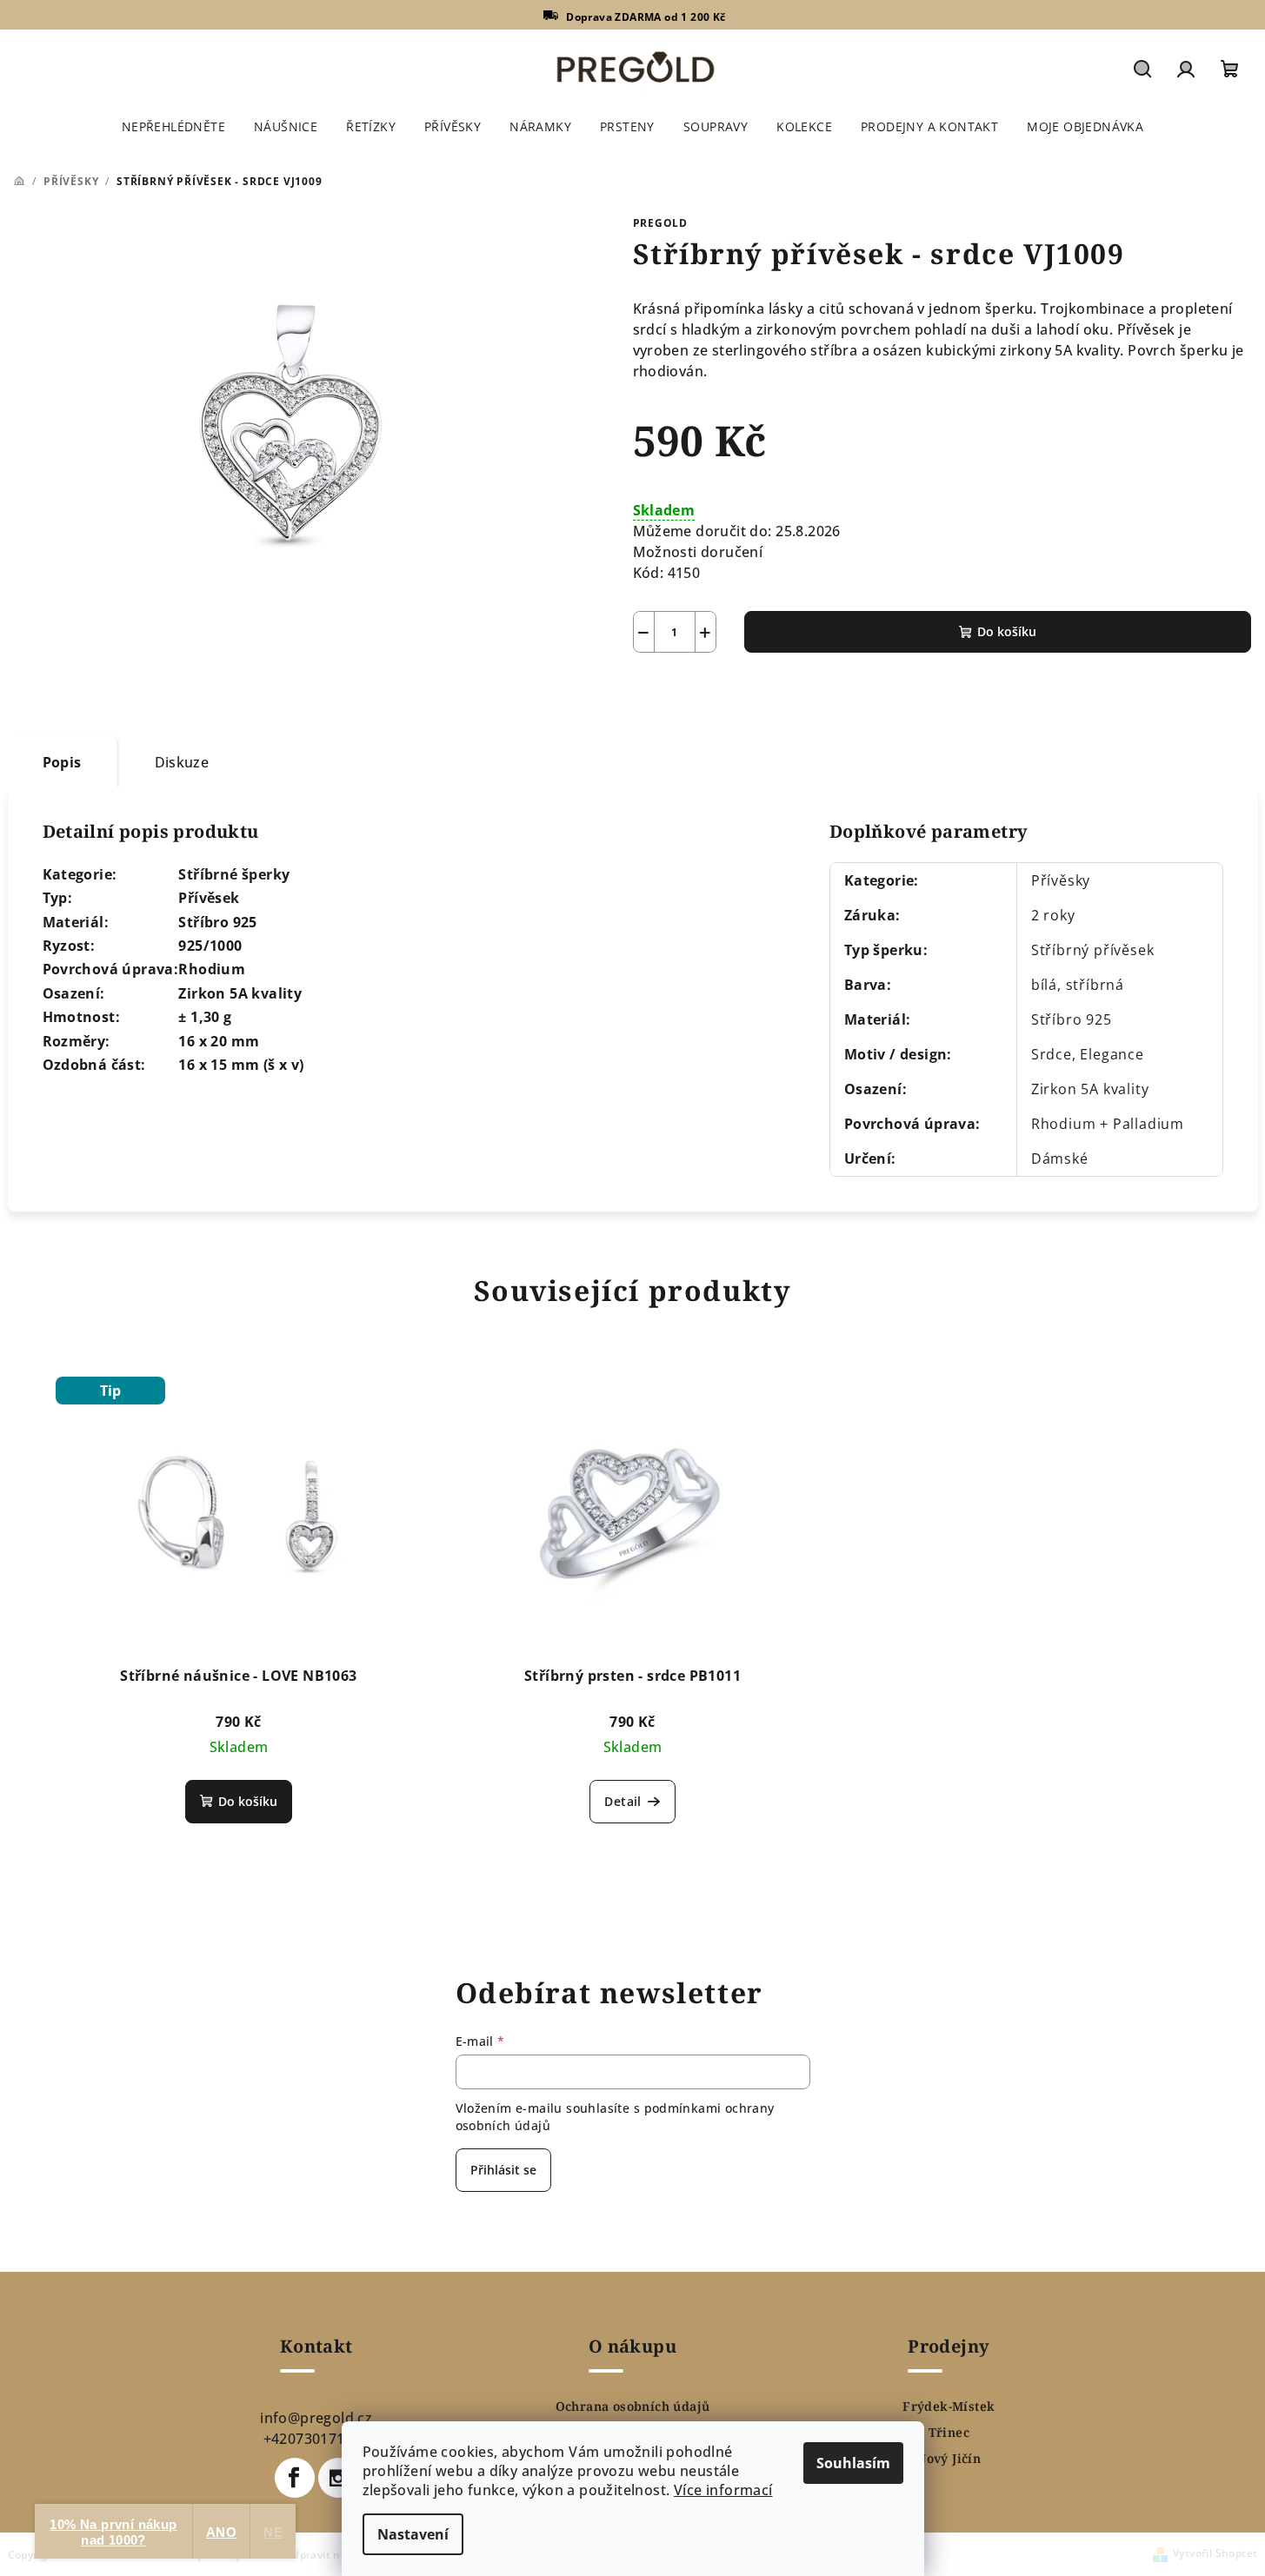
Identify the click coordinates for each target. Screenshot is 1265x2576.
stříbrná (1095, 985)
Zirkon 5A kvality (1090, 1089)
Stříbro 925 (1072, 1019)
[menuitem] (173, 127)
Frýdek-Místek (949, 2407)
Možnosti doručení (698, 552)
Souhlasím (853, 2463)
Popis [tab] (62, 762)
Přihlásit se (503, 2170)
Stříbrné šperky (234, 874)
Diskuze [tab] (182, 762)
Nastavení (413, 2534)
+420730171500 (316, 2439)
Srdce (1052, 1054)
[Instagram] (338, 2478)
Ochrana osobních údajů (633, 2407)
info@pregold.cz (316, 2418)
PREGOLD (661, 223)
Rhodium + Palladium (1108, 1124)
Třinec (949, 2433)
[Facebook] (295, 2478)
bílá (1044, 985)
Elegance (1112, 1054)
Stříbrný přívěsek (1093, 950)
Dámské (1060, 1159)
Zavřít (732, 694)
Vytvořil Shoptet (1215, 2553)
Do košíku (1007, 631)
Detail (623, 1801)
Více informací (723, 2490)
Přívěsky (1061, 880)
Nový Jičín (949, 2459)
